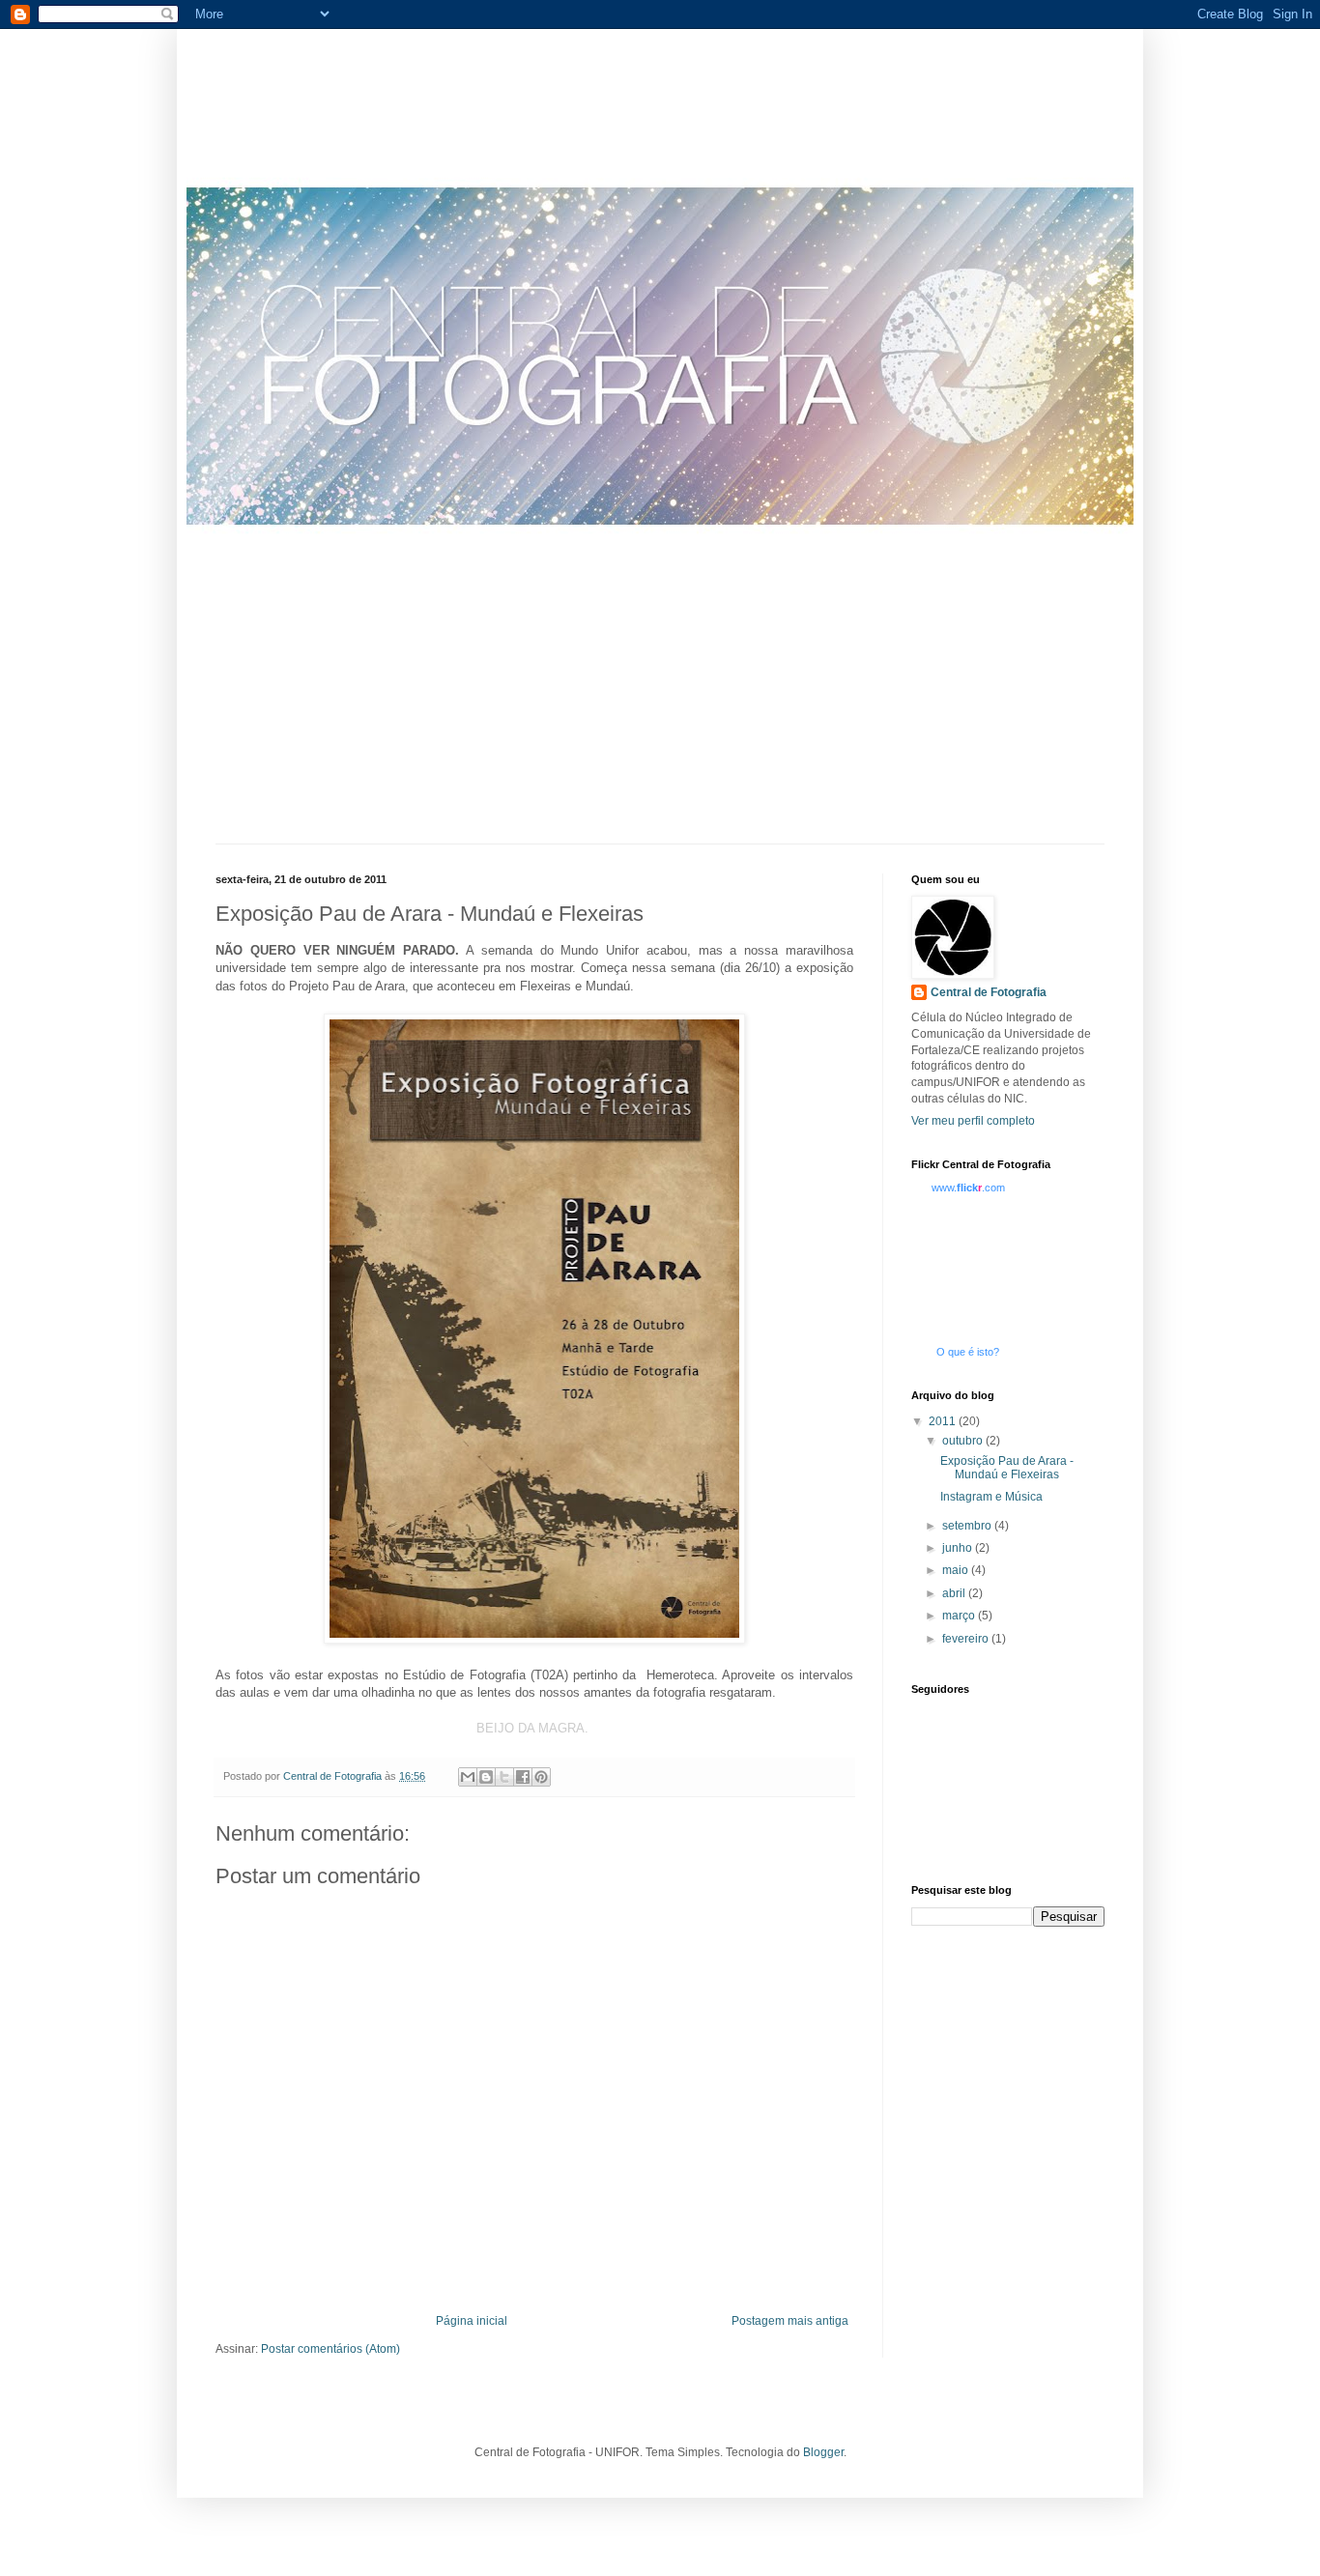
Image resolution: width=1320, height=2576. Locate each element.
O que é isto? (968, 1352)
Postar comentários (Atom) (330, 2349)
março (960, 1616)
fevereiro (967, 1639)
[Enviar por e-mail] (468, 1777)
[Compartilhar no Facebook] (523, 1777)
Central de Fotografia (989, 992)
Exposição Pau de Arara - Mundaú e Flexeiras (1007, 1468)
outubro (964, 1441)
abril (955, 1593)
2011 (944, 1421)
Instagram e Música (991, 1497)
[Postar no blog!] (486, 1777)
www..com (968, 1188)
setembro (968, 1526)
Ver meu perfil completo (973, 1121)
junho (959, 1548)
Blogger (823, 2452)
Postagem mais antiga (790, 2321)
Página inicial (472, 2321)
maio (957, 1570)
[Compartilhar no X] (504, 1777)
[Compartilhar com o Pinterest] (541, 1777)
